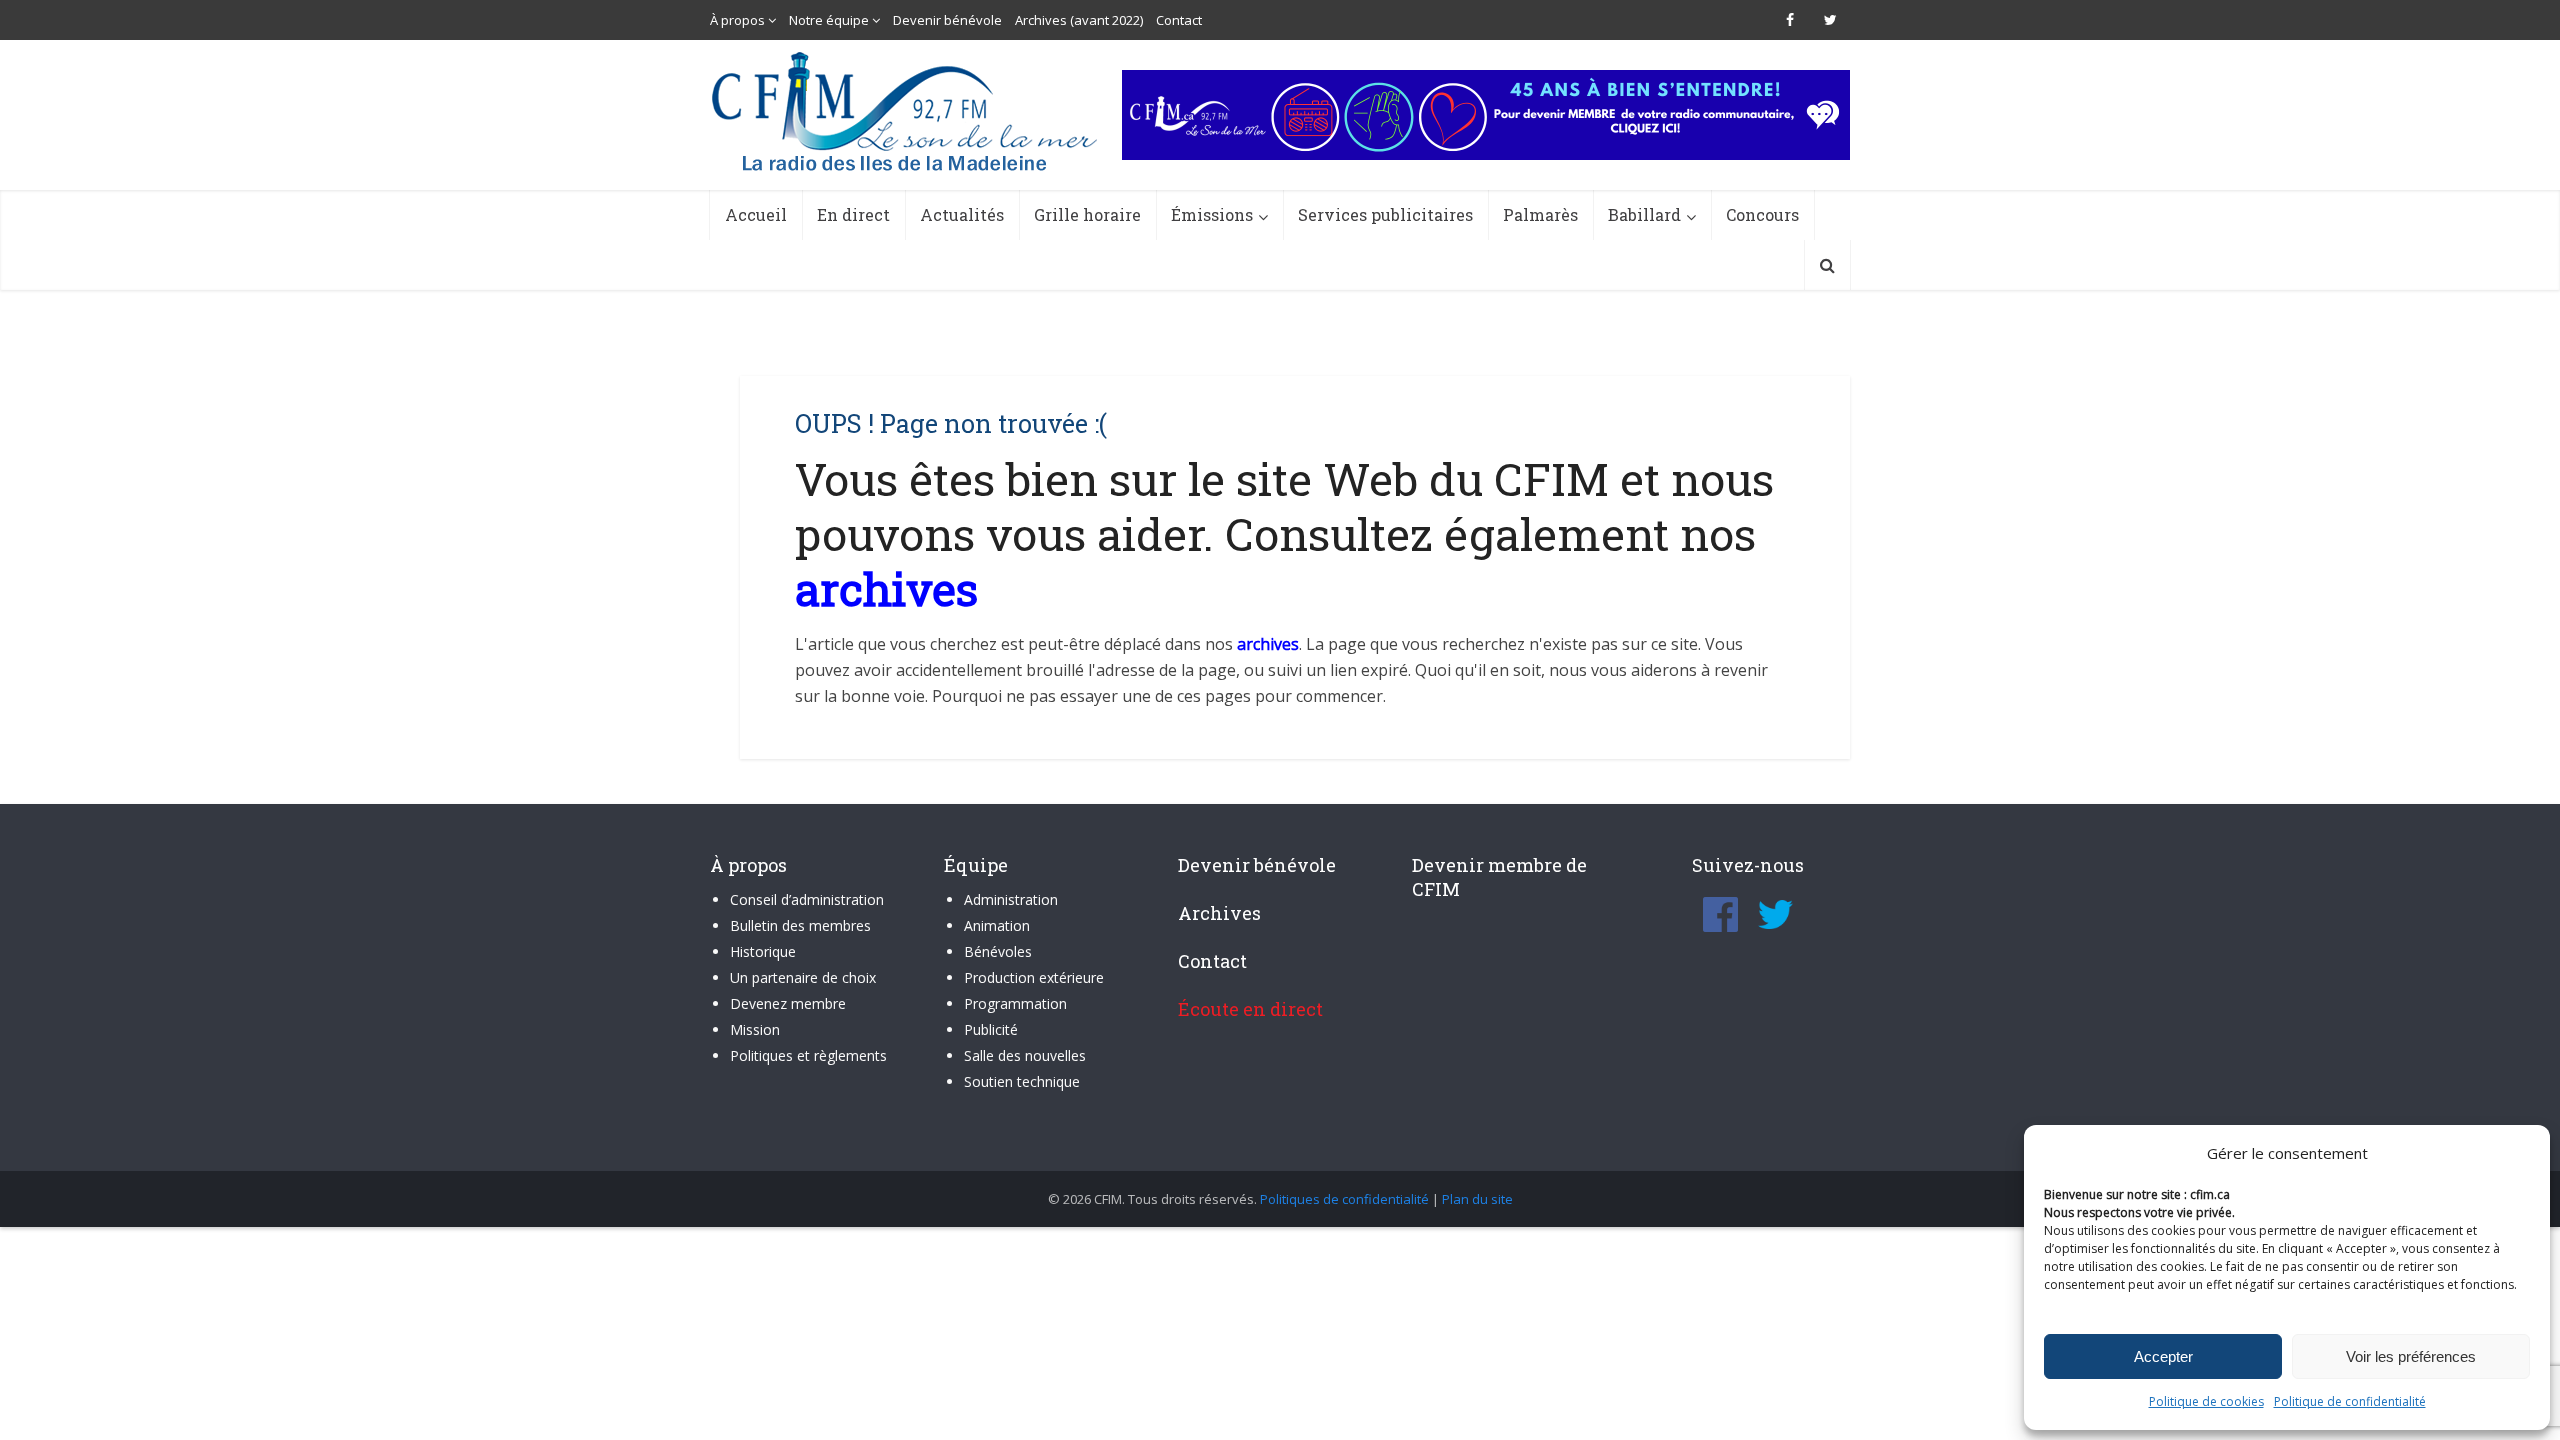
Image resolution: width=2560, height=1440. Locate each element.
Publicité (991, 1029)
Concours (1762, 214)
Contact (1179, 20)
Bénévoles (998, 951)
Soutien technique (1022, 1081)
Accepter (2163, 1356)
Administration (1011, 899)
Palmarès (1540, 214)
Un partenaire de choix (803, 977)
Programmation (1015, 1003)
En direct (853, 214)
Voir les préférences (2411, 1356)
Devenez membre (788, 1003)
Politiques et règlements (808, 1055)
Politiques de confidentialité (1344, 1199)
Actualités (962, 214)
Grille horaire (1087, 214)
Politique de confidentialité (2350, 1401)
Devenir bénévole (947, 20)
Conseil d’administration (807, 899)
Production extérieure (1034, 977)
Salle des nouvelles (1025, 1055)
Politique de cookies (2206, 1401)
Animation (997, 925)
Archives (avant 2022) (1079, 20)
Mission (755, 1029)
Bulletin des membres (800, 925)
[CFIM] (907, 111)
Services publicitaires (1385, 214)
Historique (763, 951)
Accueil (756, 214)
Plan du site (1477, 1199)
